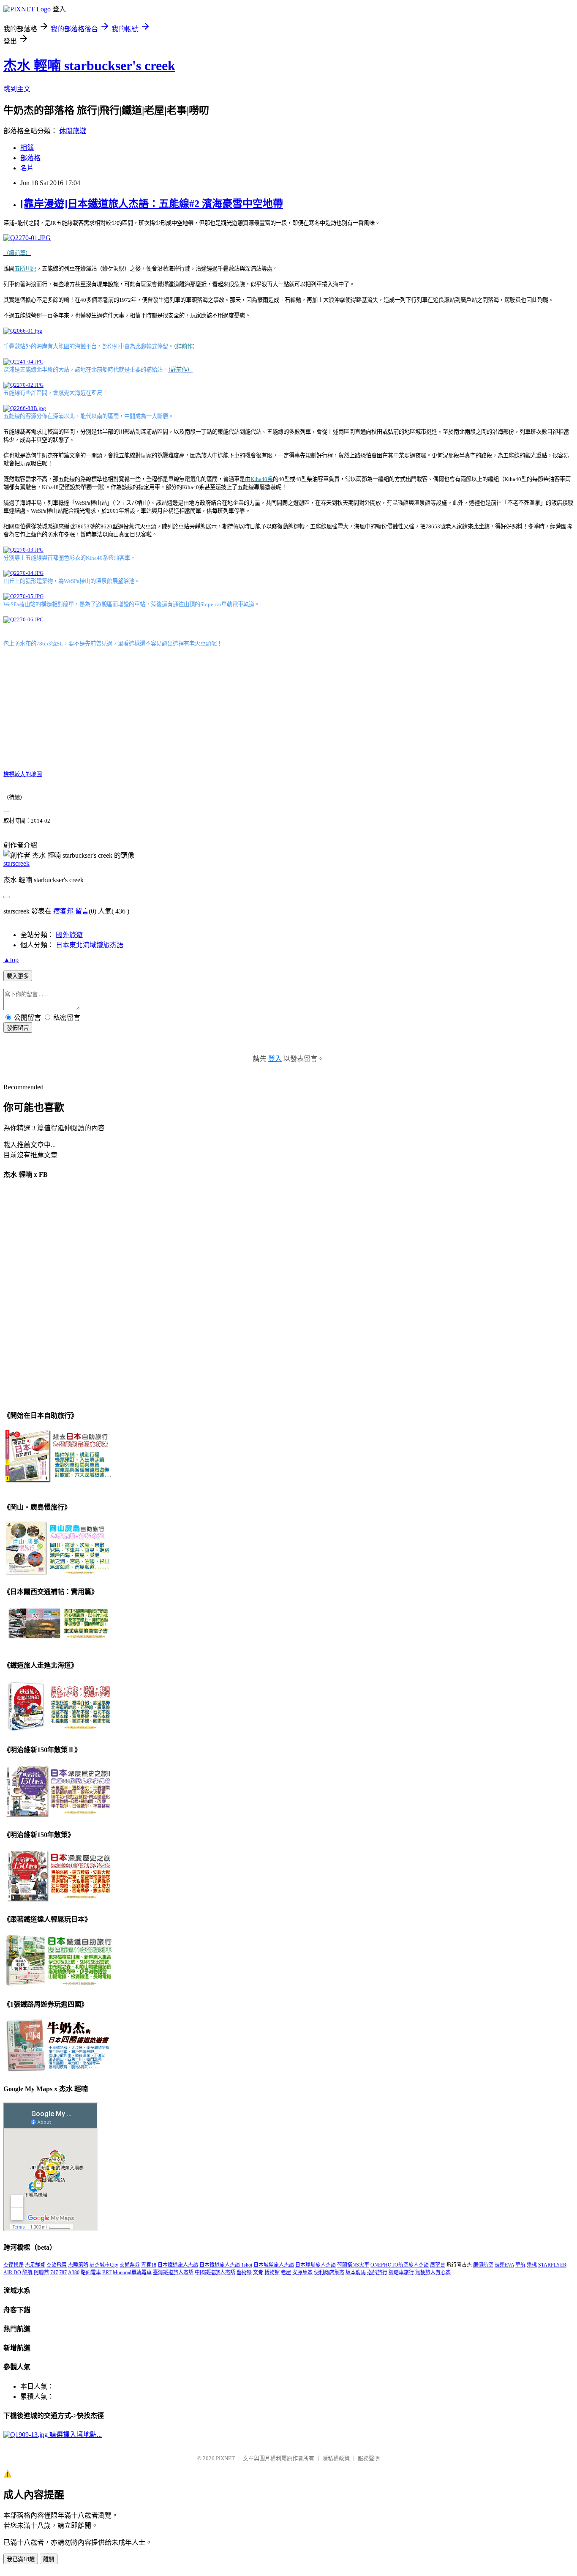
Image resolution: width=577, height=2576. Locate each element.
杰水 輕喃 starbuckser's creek (89, 66)
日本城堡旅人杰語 (274, 2265)
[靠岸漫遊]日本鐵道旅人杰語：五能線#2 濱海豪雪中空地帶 (152, 204)
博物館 (272, 2272)
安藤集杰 (302, 2272)
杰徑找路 (14, 2265)
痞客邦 (63, 911)
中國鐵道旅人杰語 (215, 2272)
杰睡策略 (78, 2265)
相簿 (27, 148)
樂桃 (532, 2265)
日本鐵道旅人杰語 (178, 2265)
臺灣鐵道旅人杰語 (173, 2272)
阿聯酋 (41, 2272)
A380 (74, 2272)
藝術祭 (244, 2272)
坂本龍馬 (356, 2272)
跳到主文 (17, 89)
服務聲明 (369, 2458)
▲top (11, 960)
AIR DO (12, 2272)
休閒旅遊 (73, 131)
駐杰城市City (104, 2265)
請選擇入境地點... (75, 2435)
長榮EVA (504, 2265)
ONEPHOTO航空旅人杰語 (400, 2265)
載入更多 (18, 976)
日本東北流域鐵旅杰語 (90, 945)
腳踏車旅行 (401, 2272)
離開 (49, 2559)
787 (63, 2272)
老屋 (286, 2272)
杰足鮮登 (35, 2265)
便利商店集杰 (329, 2272)
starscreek (16, 863)
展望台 (438, 2265)
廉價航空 (483, 2265)
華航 (520, 2265)
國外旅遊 (69, 935)
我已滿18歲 (21, 2559)
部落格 (30, 158)
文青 (258, 2272)
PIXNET (225, 2458)
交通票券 (130, 2265)
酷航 (27, 2272)
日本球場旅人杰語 (316, 2265)
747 (54, 2272)
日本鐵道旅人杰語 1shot (226, 2265)
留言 (82, 911)
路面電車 (91, 2272)
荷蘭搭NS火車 (353, 2265)
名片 (27, 168)
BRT (107, 2272)
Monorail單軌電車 (132, 2272)
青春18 (149, 2265)
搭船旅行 (377, 2272)
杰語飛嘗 (57, 2265)
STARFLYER (552, 2265)
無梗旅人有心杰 (433, 2272)
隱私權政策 (336, 2458)
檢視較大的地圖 (23, 774)
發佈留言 (18, 1028)
